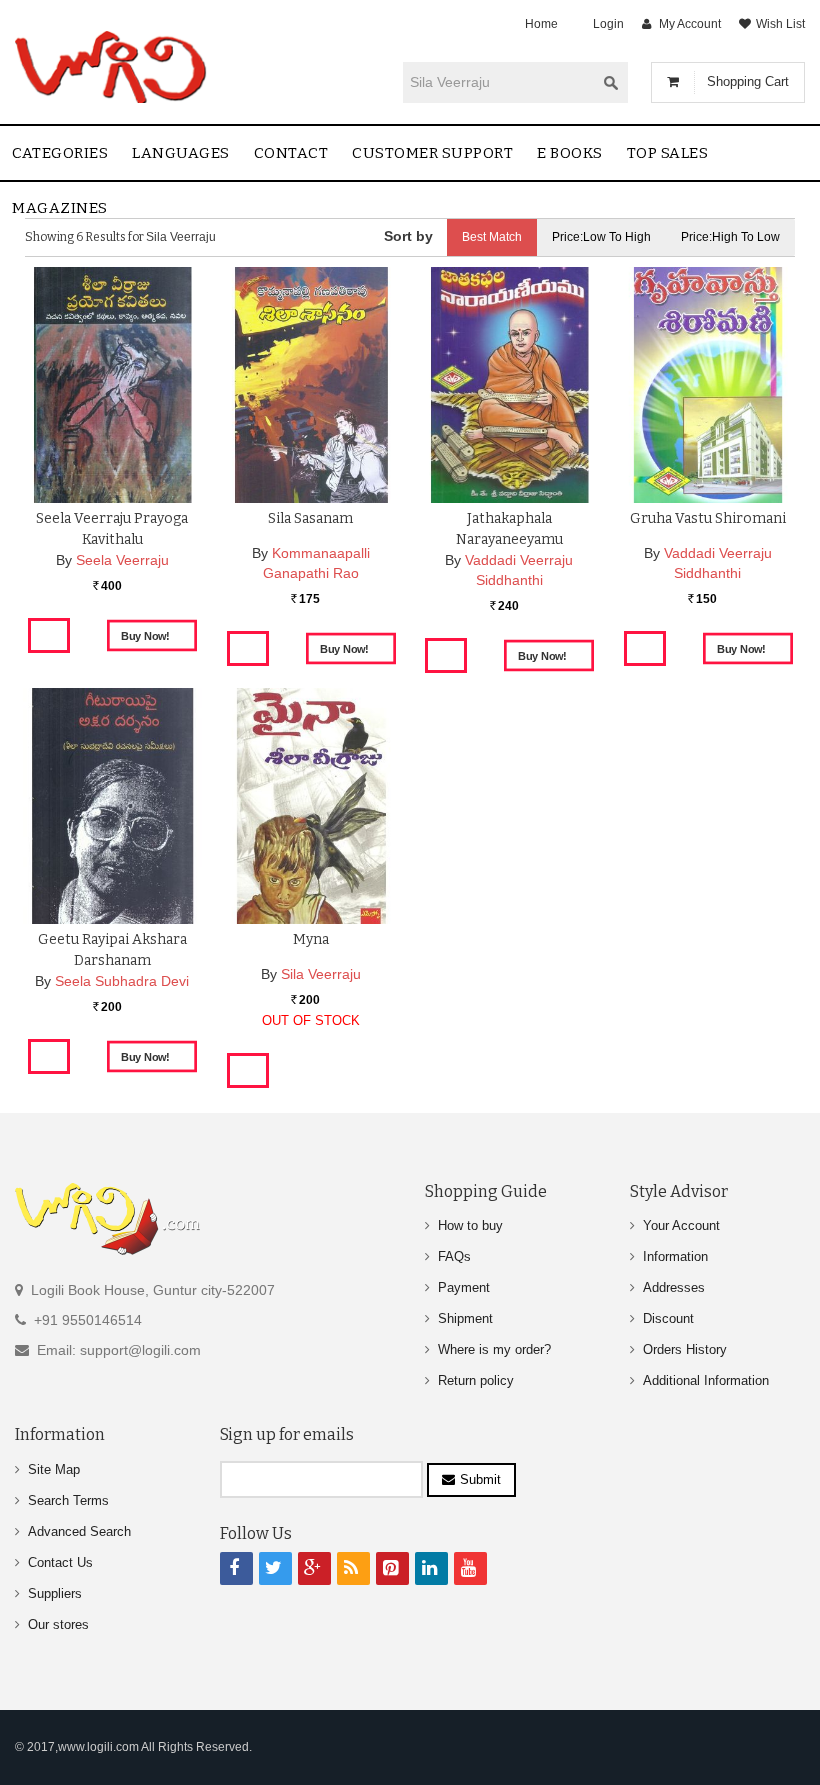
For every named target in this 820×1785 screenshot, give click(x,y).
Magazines (60, 208)
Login (608, 24)
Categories (60, 153)
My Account (690, 24)
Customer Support (432, 153)
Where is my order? (494, 1349)
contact (291, 153)
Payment (464, 1287)
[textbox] (499, 82)
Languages (181, 153)
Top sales (668, 153)
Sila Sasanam (310, 518)
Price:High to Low (730, 237)
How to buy (470, 1225)
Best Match (492, 237)
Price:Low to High (601, 237)
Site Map (54, 1469)
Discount (668, 1318)
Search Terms (68, 1500)
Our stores (58, 1624)
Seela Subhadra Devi (122, 981)
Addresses (674, 1287)
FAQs (454, 1256)
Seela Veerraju (122, 560)
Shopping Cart (748, 81)
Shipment (465, 1318)
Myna (311, 939)
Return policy (476, 1380)
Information (675, 1256)
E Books (570, 153)
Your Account (681, 1225)
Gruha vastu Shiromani (708, 518)
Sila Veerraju (321, 974)
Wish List (780, 24)
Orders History (685, 1349)
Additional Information (706, 1380)
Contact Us (60, 1562)
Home (541, 24)
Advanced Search (79, 1531)
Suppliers (55, 1593)
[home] (112, 67)
